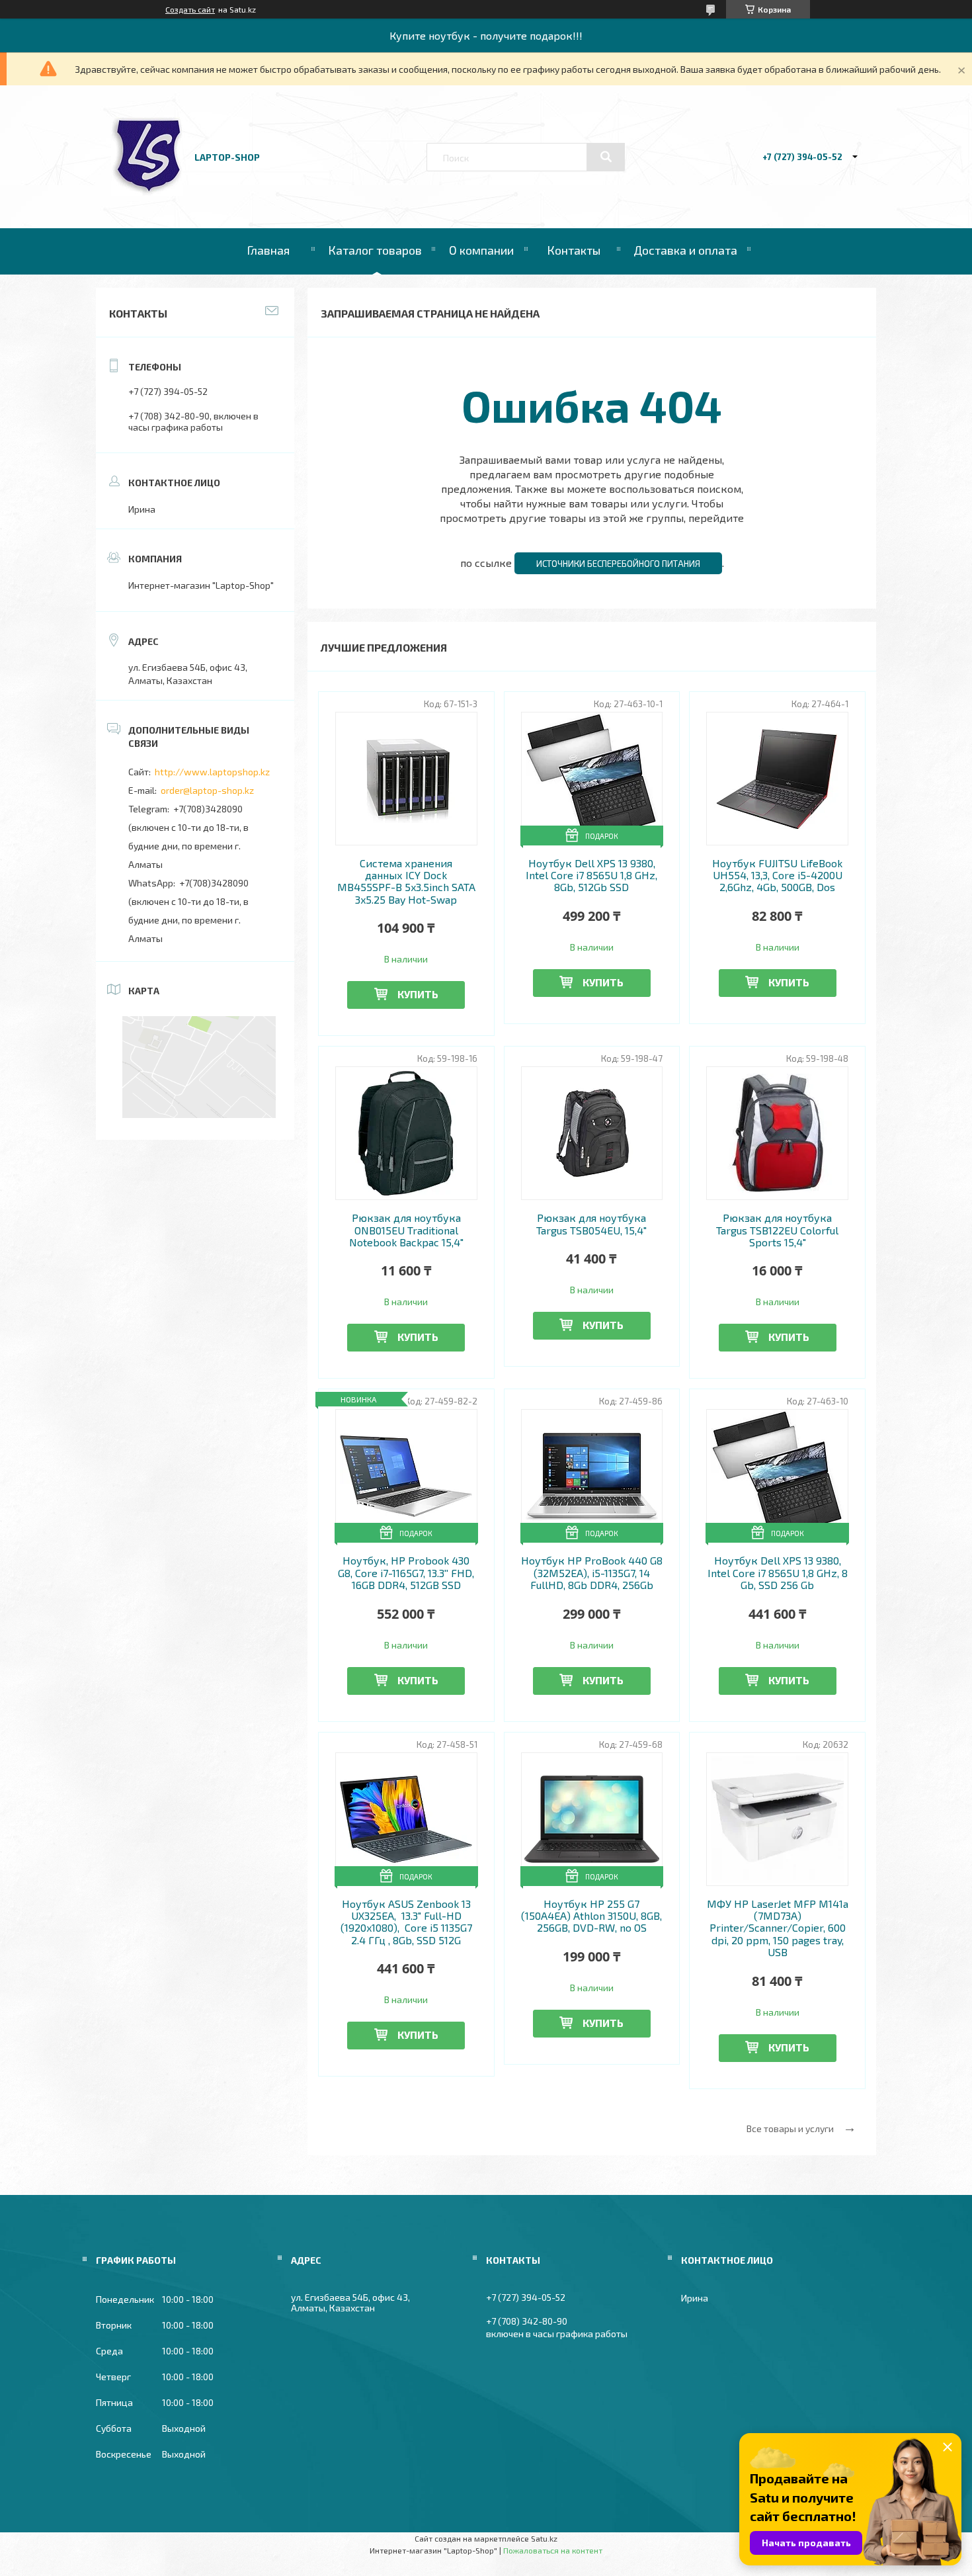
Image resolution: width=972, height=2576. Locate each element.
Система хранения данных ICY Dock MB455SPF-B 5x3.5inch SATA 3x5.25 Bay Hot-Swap (406, 881)
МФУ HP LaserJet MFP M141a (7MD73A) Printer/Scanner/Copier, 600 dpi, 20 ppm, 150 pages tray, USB (778, 1928)
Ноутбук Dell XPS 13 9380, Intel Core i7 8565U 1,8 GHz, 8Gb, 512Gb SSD (591, 876)
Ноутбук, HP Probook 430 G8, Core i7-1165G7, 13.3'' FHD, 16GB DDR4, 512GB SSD (406, 1573)
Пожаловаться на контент (553, 2550)
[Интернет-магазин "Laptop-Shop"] (147, 192)
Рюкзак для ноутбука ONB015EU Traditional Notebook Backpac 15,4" (406, 1230)
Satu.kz (544, 2538)
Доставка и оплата (685, 250)
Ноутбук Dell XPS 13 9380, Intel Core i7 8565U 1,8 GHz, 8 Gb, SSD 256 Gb (778, 1573)
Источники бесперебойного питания (618, 564)
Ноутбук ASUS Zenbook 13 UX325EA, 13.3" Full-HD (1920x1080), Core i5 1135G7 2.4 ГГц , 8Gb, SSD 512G (406, 1922)
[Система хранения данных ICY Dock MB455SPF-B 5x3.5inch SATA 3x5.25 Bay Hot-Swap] (406, 779)
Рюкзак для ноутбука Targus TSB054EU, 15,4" (591, 1224)
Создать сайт (190, 9)
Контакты (574, 250)
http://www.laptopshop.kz (212, 772)
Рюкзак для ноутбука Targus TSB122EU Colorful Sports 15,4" (777, 1230)
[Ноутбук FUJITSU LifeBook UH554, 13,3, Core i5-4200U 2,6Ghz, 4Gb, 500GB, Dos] (777, 779)
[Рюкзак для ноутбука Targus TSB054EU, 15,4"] (592, 1133)
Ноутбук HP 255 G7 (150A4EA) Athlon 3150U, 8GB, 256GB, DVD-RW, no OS (591, 1916)
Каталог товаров (375, 250)
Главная (268, 250)
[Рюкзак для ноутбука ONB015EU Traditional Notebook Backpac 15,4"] (406, 1133)
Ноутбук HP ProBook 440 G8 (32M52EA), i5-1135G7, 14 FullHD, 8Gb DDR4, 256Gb (592, 1573)
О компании (481, 250)
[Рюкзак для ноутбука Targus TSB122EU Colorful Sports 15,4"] (777, 1133)
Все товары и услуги (790, 2128)
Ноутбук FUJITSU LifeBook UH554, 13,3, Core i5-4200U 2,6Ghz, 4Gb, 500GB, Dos (777, 876)
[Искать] (606, 157)
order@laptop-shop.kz (207, 790)
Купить (418, 994)
